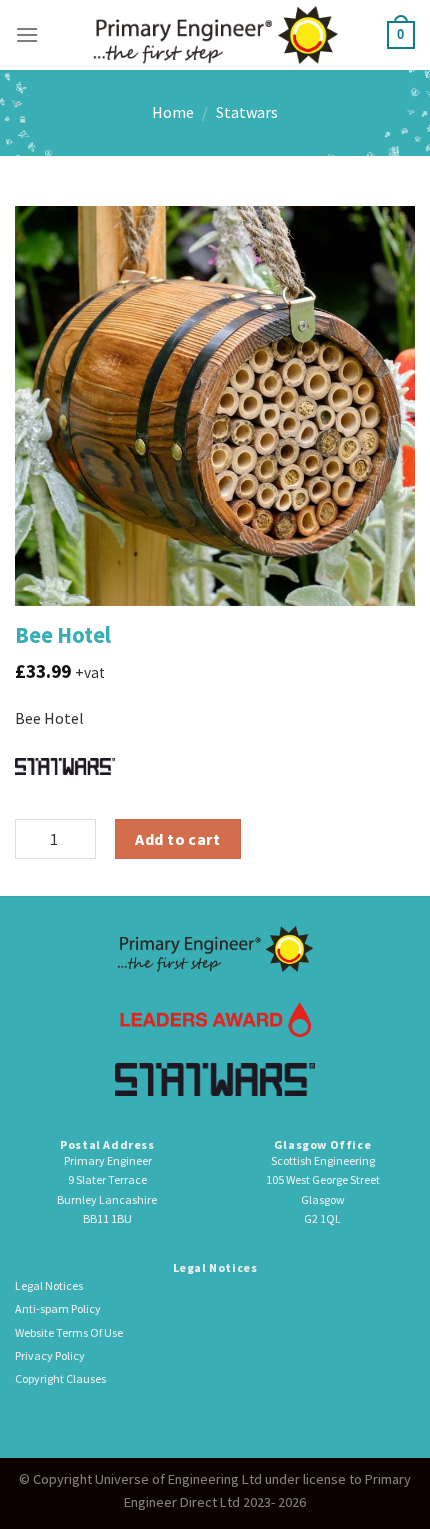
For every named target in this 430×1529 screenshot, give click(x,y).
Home (173, 112)
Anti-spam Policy (58, 1308)
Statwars (247, 112)
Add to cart (177, 839)
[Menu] (27, 34)
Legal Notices (49, 1285)
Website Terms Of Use (69, 1332)
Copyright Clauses (60, 1378)
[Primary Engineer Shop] (215, 34)
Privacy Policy (50, 1355)
